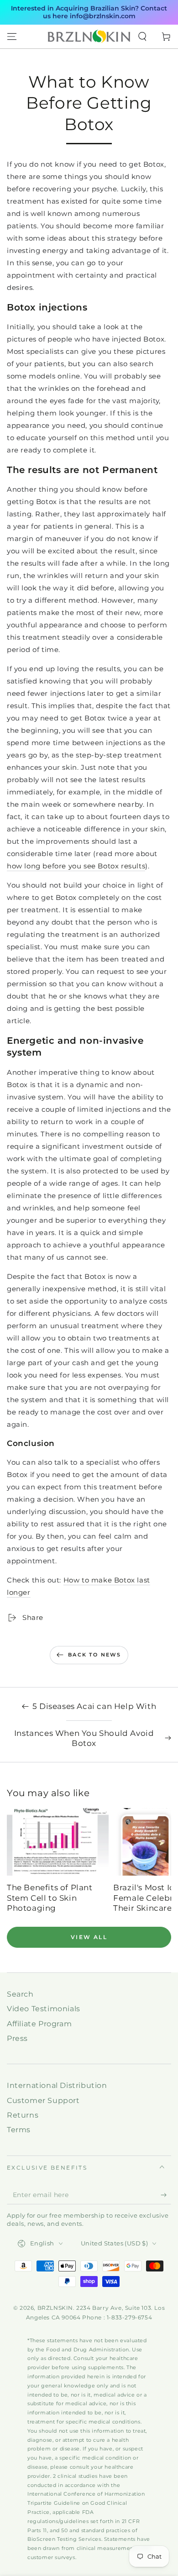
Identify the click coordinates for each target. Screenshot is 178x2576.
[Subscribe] (166, 2195)
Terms (19, 2130)
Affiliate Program (39, 2024)
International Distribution (57, 2085)
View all (89, 1937)
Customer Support (43, 2100)
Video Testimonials (44, 2009)
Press (17, 2038)
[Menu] (12, 37)
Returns (23, 2115)
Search (20, 1994)
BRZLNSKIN (55, 2308)
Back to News (94, 1655)
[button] (142, 37)
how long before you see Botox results (76, 866)
